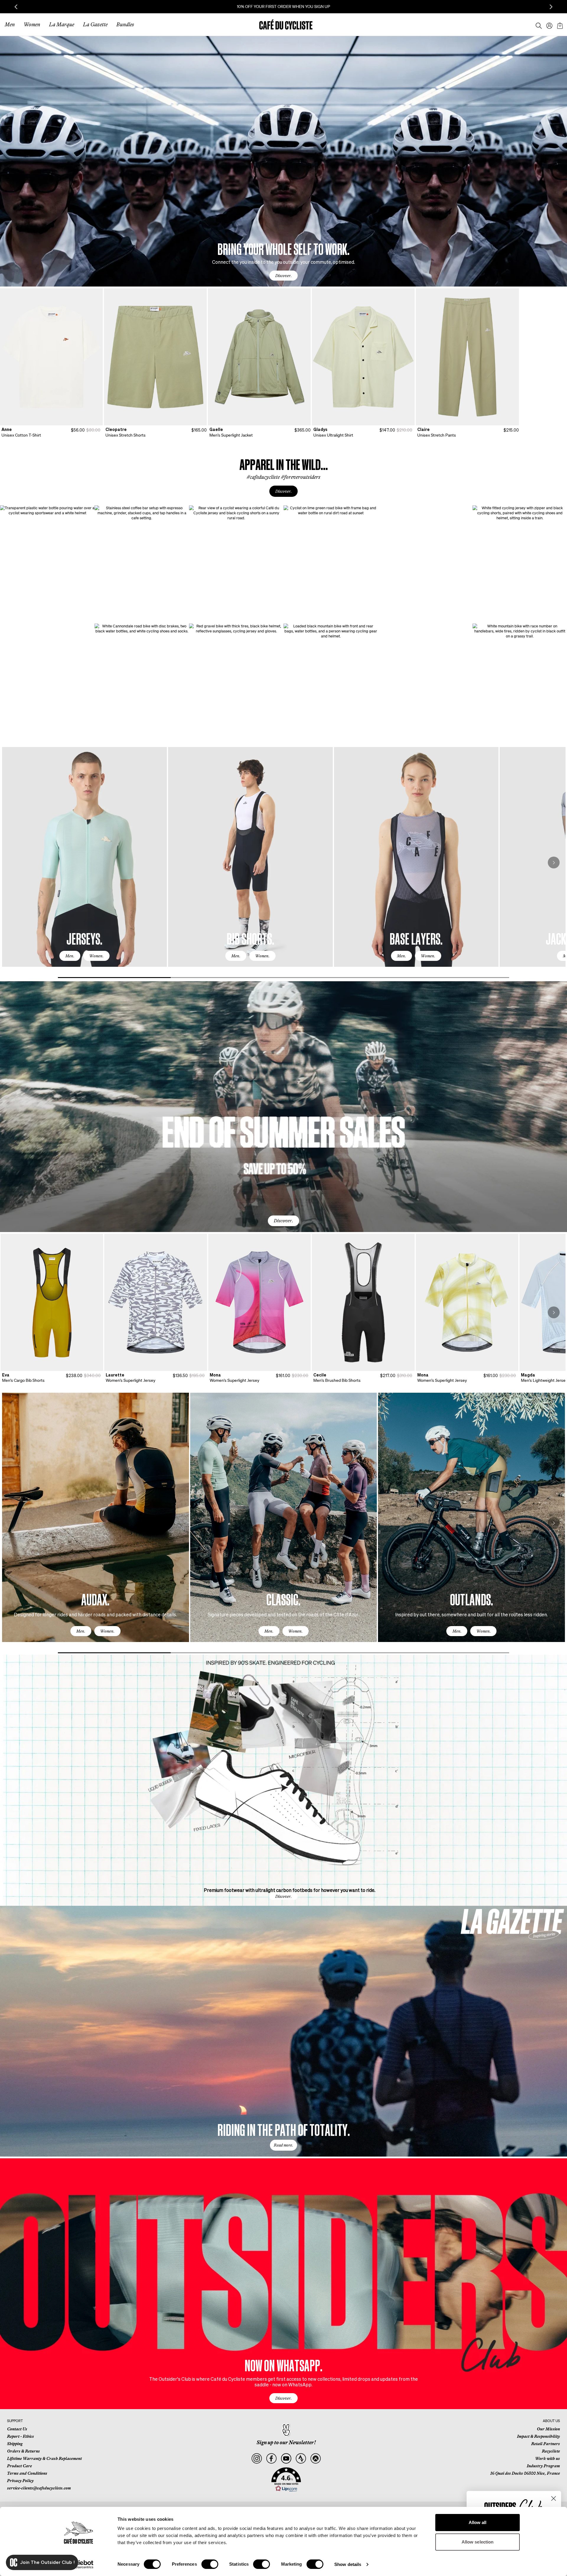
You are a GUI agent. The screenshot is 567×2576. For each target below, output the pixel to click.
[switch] (210, 2564)
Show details (348, 2564)
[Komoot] (316, 2459)
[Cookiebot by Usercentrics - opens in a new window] (78, 2564)
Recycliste (551, 2451)
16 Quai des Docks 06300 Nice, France (525, 2473)
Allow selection (478, 2542)
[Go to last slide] (16, 7)
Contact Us (17, 2429)
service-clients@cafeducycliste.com (39, 2488)
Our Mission (548, 2429)
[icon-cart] (559, 25)
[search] (537, 25)
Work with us (548, 2458)
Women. (96, 956)
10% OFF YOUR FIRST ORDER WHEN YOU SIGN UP (305, 6)
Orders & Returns (23, 2451)
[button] (286, 2480)
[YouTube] (286, 2459)
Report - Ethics (21, 2436)
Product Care (19, 2466)
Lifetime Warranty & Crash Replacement (44, 2458)
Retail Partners (546, 2444)
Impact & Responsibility (539, 2436)
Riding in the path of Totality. (284, 2129)
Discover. (283, 276)
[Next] (554, 863)
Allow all (478, 2522)
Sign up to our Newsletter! (286, 2442)
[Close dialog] (554, 2498)
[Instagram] (256, 2459)
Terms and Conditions (27, 2473)
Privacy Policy (20, 2481)
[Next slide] (551, 7)
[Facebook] (271, 2459)
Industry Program (543, 2466)
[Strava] (301, 2459)
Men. (70, 956)
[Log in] (548, 25)
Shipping (15, 2444)
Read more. (283, 2145)
